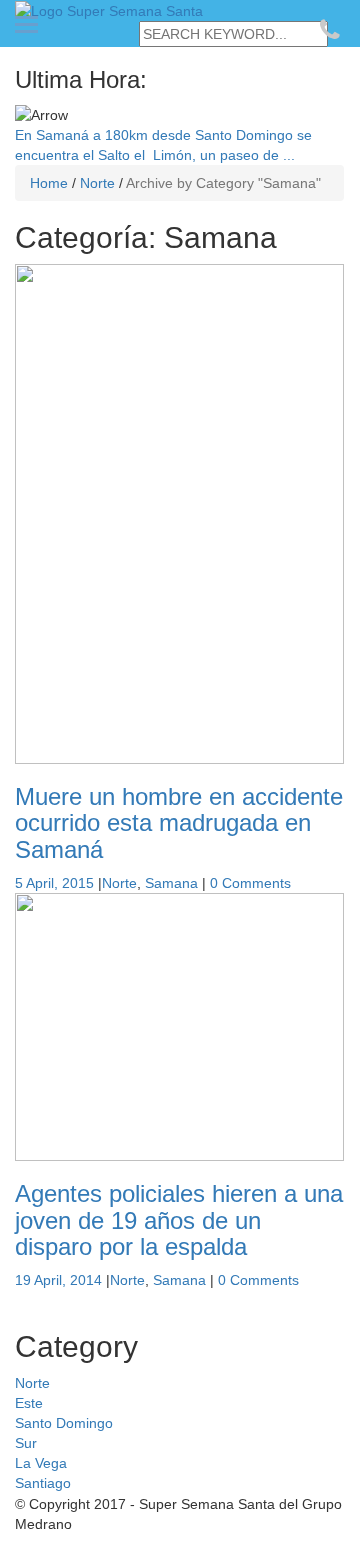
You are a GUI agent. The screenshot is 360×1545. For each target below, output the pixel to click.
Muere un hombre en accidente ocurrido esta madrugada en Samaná (179, 823)
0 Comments (250, 883)
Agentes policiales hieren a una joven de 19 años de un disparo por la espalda (179, 1220)
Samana (171, 883)
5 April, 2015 (54, 883)
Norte (119, 883)
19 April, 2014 (58, 1280)
